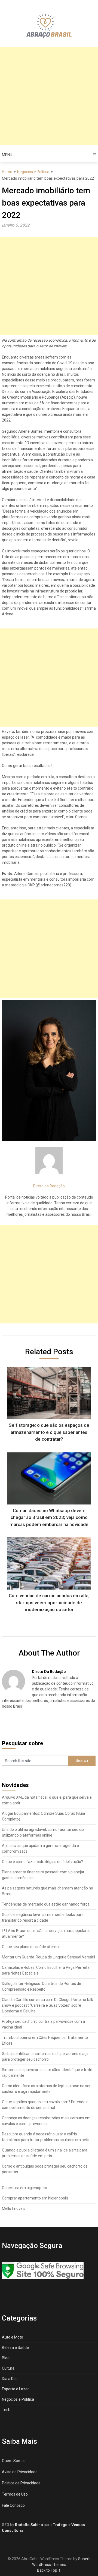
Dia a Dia (9, 2379)
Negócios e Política (33, 172)
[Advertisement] (49, 96)
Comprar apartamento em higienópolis (35, 2198)
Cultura (8, 2368)
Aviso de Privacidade (20, 2472)
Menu (7, 155)
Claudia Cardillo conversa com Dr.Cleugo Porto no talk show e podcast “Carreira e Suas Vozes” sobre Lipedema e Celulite (48, 2005)
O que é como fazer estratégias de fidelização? (42, 1862)
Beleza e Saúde (15, 2348)
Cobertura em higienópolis (24, 2188)
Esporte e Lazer (15, 2389)
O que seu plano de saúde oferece (31, 1947)
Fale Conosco (13, 2505)
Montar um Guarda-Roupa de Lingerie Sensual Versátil (48, 1957)
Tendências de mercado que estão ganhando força (46, 1904)
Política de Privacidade (21, 2483)
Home (7, 172)
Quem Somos (14, 2461)
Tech (6, 2410)
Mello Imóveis (14, 2208)
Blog (6, 2358)
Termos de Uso (15, 2494)
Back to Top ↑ (49, 2570)
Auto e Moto (13, 2337)
